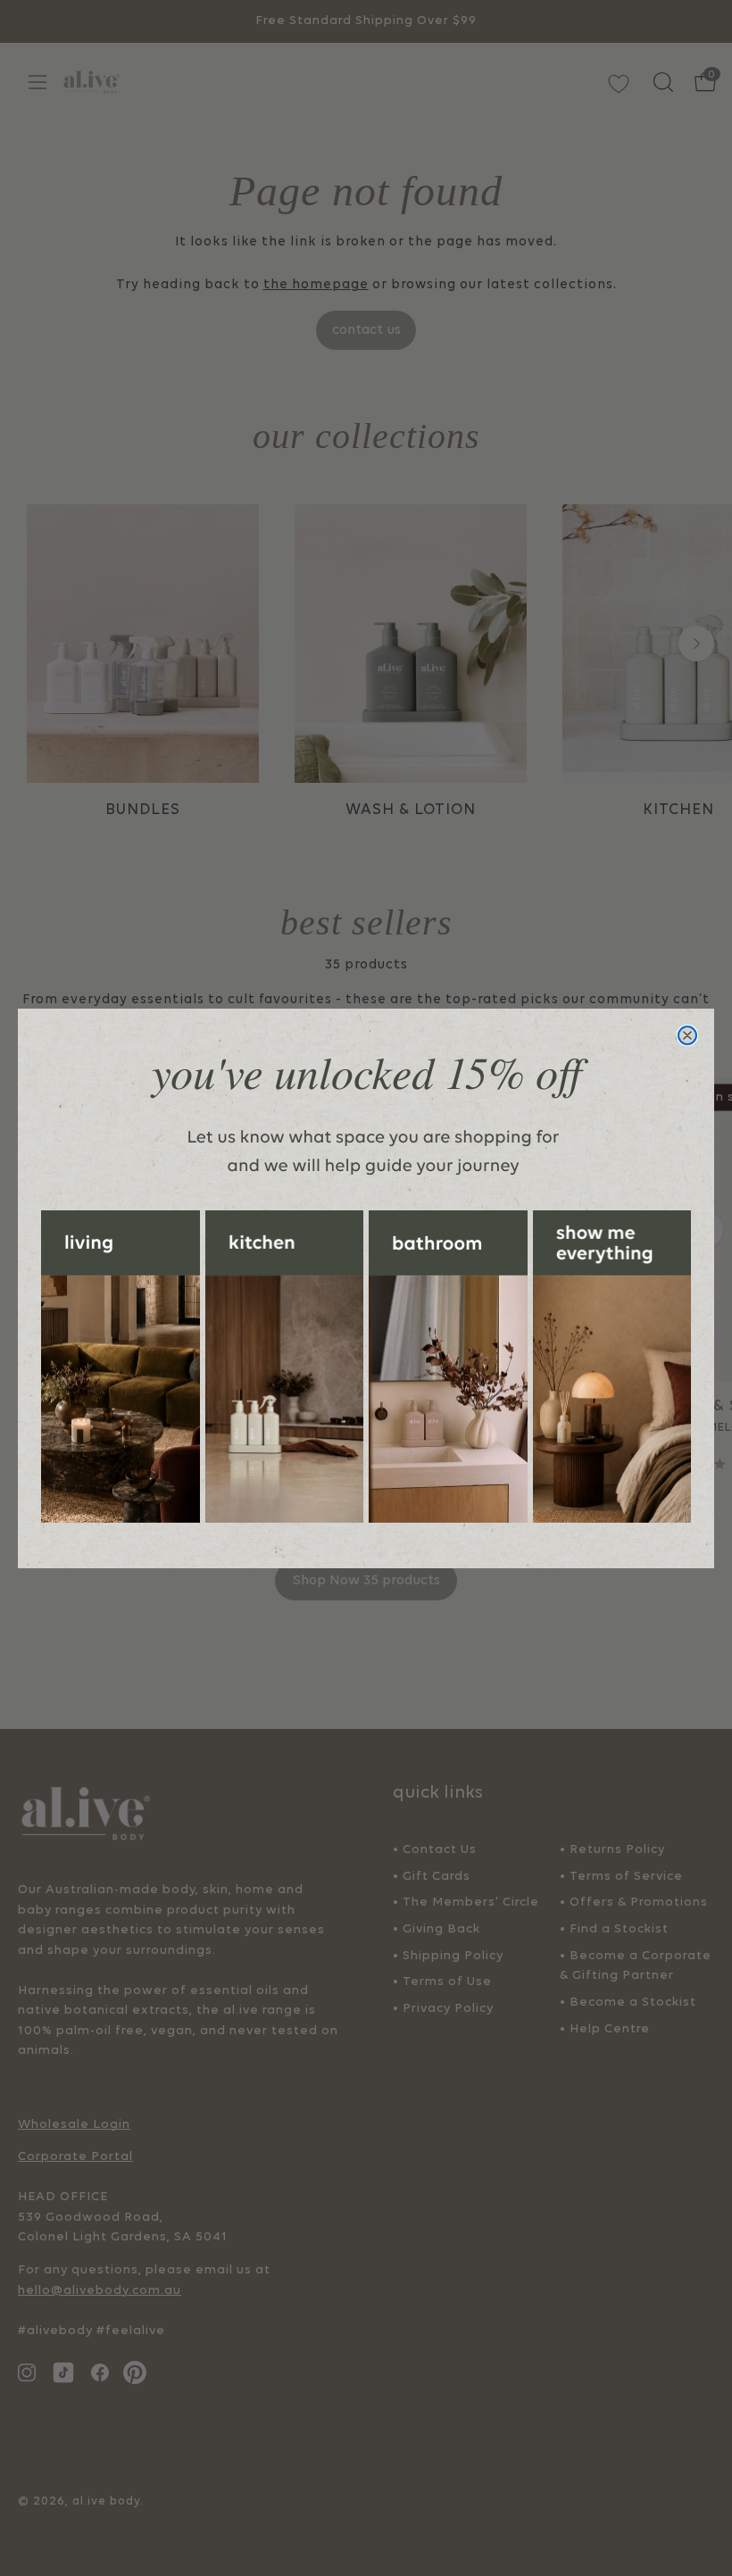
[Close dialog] (687, 1035)
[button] (121, 1367)
